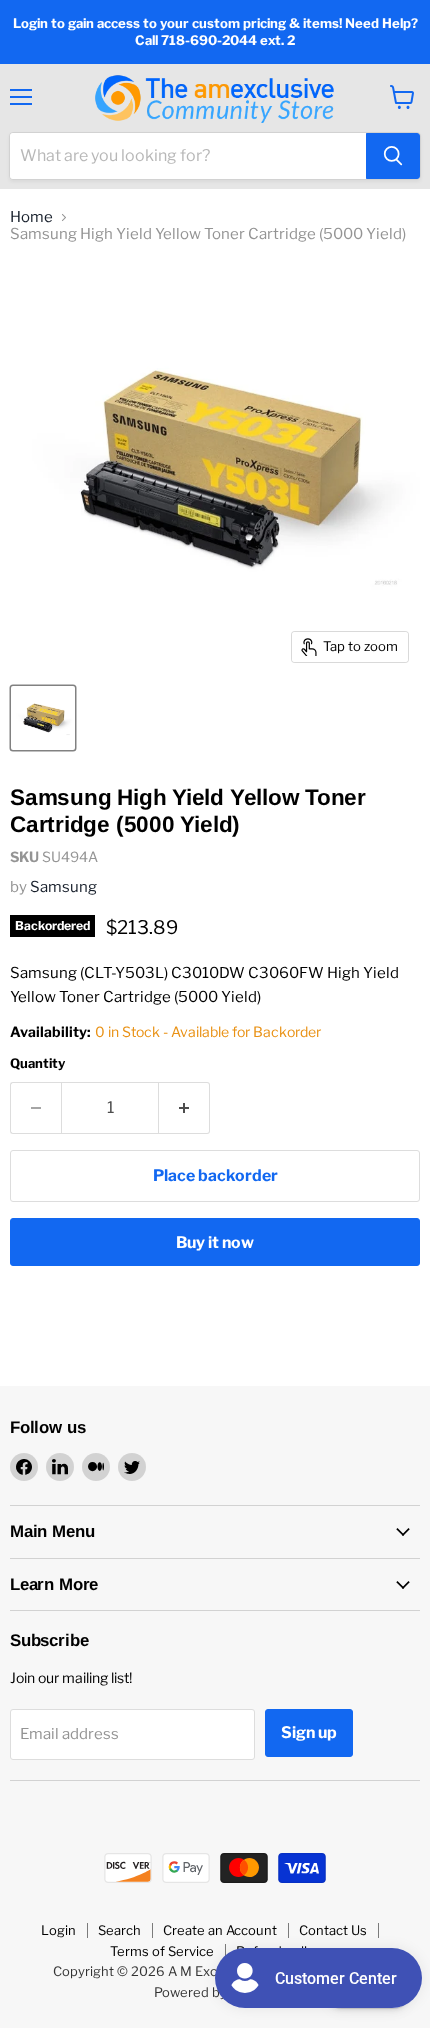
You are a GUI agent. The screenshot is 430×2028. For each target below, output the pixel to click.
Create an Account (220, 1930)
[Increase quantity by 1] (184, 1108)
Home (31, 217)
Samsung (63, 887)
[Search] (393, 156)
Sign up (309, 1732)
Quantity (37, 1063)
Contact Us (333, 1930)
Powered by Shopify (215, 1992)
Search (119, 1930)
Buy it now (215, 1242)
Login (58, 1930)
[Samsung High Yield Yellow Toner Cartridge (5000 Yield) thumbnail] (43, 718)
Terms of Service (162, 1951)
